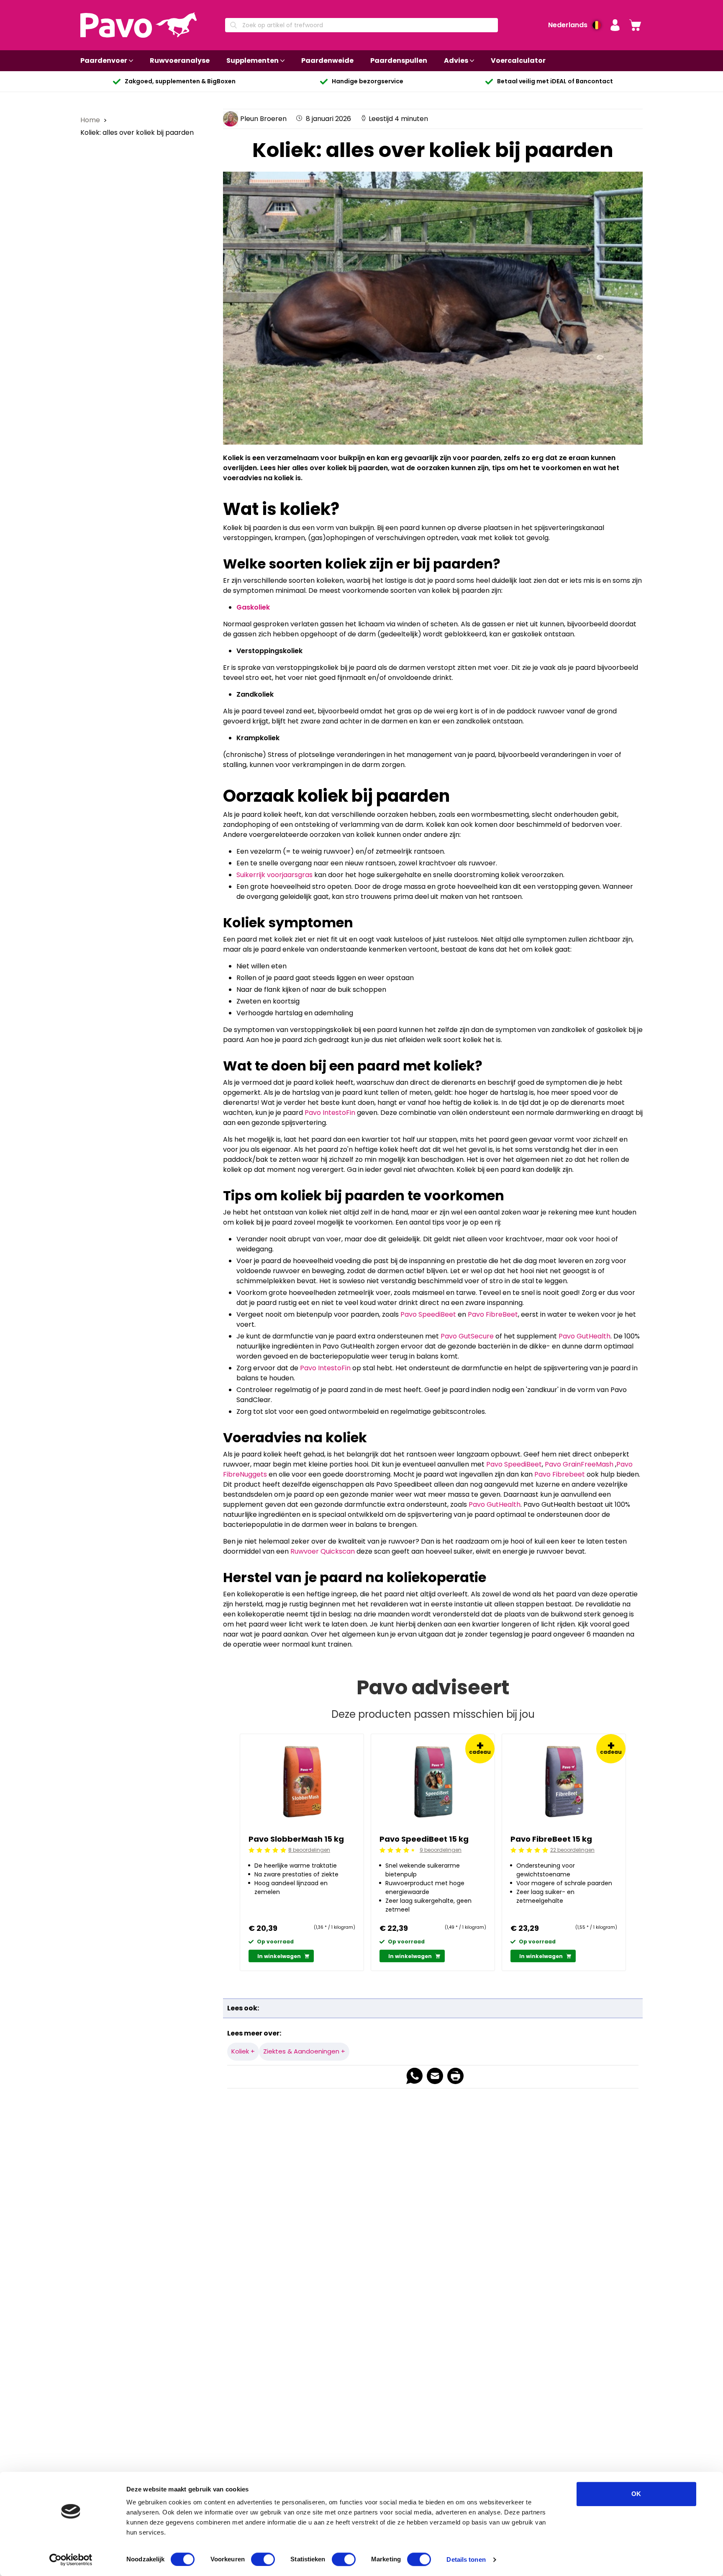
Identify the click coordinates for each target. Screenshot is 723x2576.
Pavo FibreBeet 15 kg (551, 1839)
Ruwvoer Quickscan (323, 1551)
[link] (635, 25)
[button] (615, 25)
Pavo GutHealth (585, 1336)
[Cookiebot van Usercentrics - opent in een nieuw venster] (71, 2560)
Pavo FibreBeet (493, 1314)
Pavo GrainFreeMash (579, 1464)
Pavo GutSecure (467, 1336)
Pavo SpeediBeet (428, 1314)
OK (636, 2494)
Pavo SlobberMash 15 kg (296, 1839)
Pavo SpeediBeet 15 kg (424, 1839)
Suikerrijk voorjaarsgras (274, 875)
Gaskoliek (253, 607)
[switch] (263, 2559)
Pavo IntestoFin (330, 1113)
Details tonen (466, 2559)
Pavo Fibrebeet (560, 1474)
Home (91, 120)
